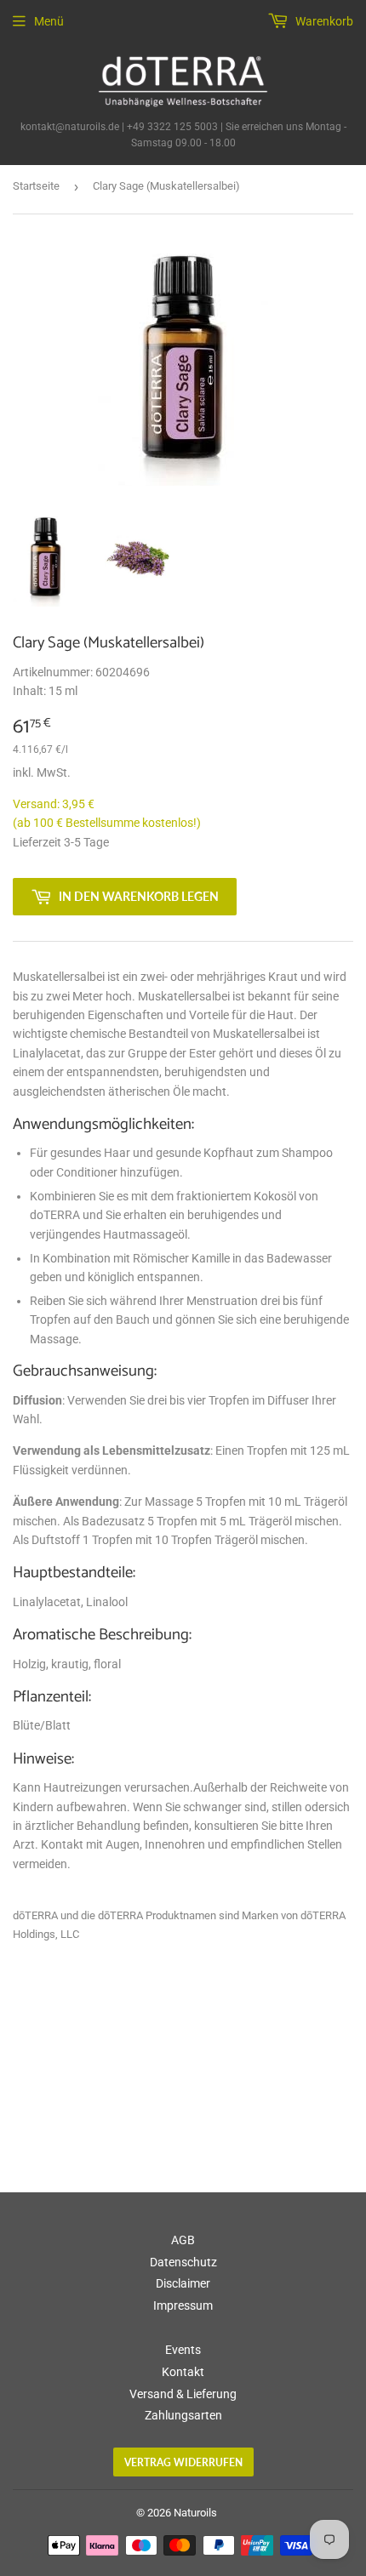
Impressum (183, 2305)
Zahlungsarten (183, 2415)
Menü (49, 21)
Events (183, 2350)
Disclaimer (183, 2283)
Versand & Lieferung (183, 2394)
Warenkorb (323, 21)
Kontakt (183, 2372)
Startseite (36, 186)
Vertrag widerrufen (183, 2462)
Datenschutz (183, 2262)
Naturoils (195, 2513)
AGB (183, 2240)
